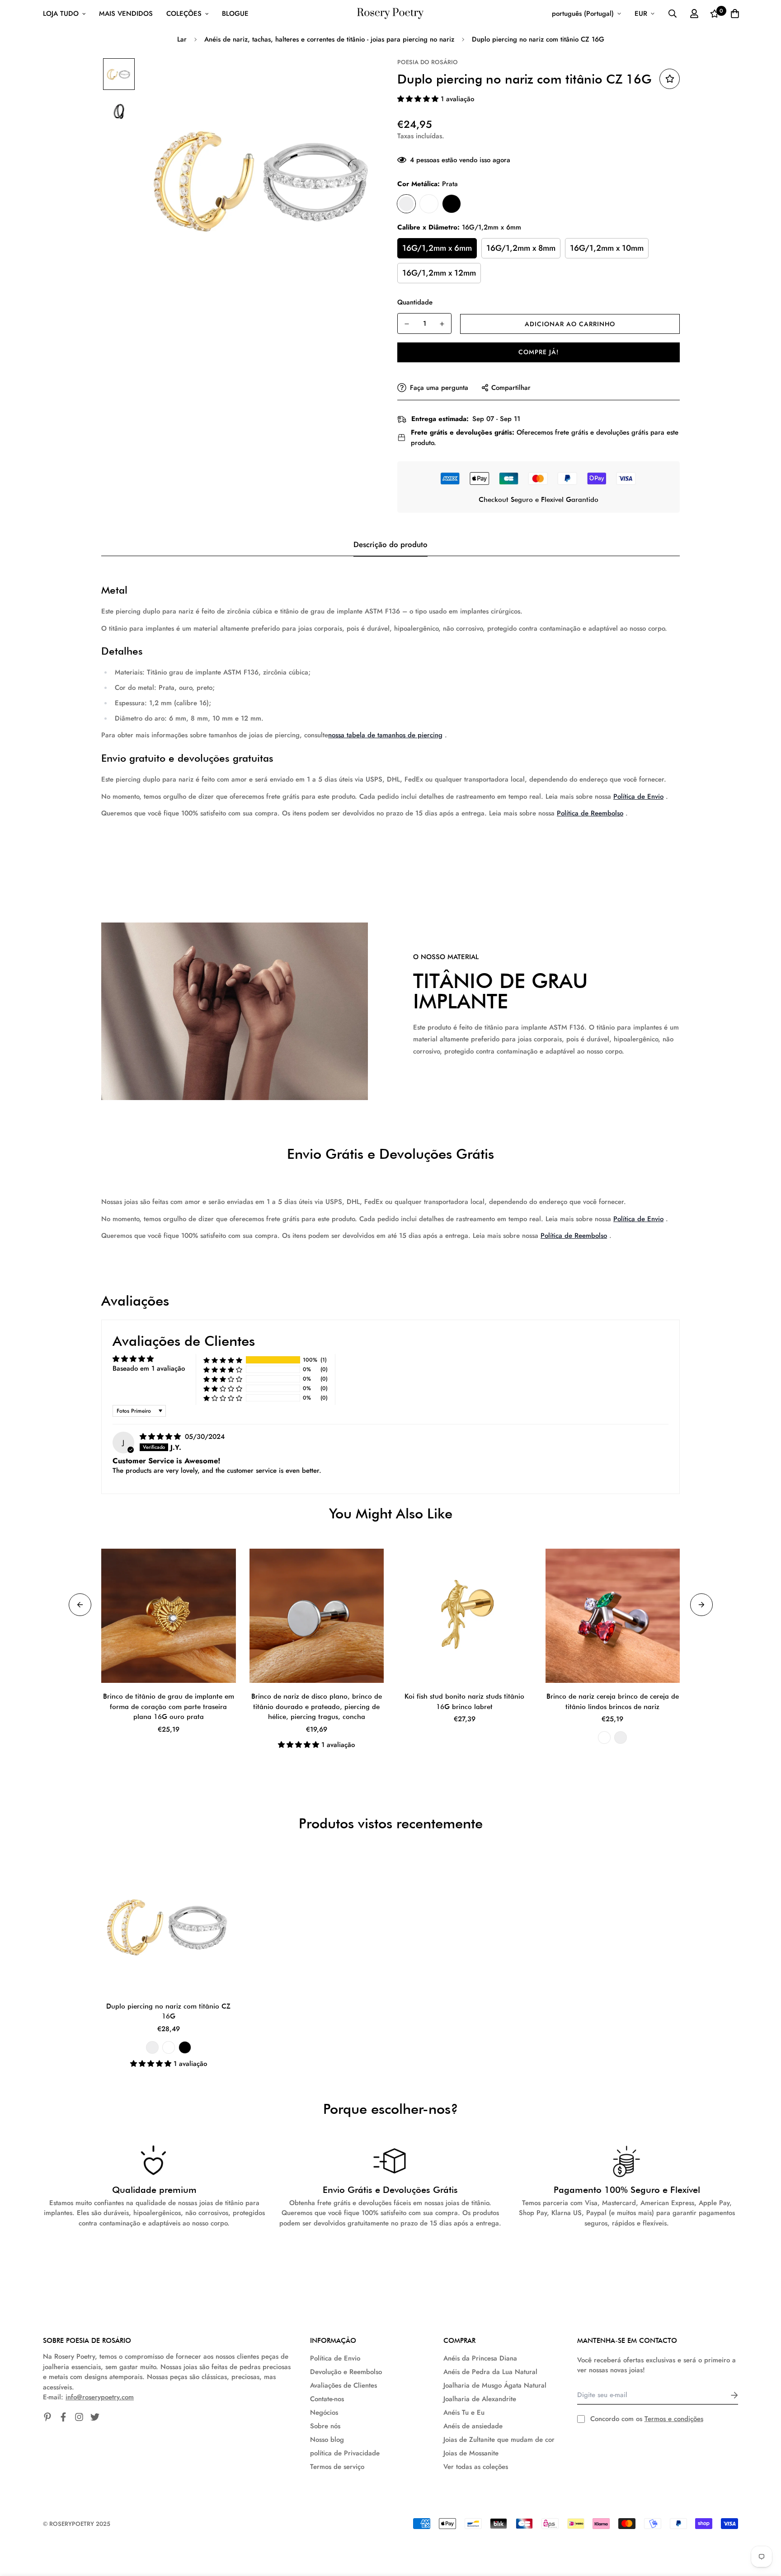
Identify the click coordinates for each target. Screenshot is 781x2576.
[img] (161, 1437)
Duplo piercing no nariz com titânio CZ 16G (168, 2012)
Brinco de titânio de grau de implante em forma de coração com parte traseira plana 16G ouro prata (169, 1707)
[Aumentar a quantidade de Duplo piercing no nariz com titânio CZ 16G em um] (442, 324)
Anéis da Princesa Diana (480, 2358)
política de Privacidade (345, 2453)
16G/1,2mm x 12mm (439, 273)
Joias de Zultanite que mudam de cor (499, 2440)
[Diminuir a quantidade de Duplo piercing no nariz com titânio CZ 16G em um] (407, 324)
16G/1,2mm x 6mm (437, 248)
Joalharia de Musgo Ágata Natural (495, 2385)
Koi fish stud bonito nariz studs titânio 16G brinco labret (464, 1702)
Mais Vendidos (126, 14)
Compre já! (539, 352)
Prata (406, 204)
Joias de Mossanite (471, 2453)
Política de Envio (638, 796)
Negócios (324, 2412)
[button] (419, 99)
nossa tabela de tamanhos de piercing (385, 735)
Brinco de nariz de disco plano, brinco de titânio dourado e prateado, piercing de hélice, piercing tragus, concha (317, 1707)
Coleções (184, 14)
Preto (452, 204)
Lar (182, 39)
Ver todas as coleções (476, 2467)
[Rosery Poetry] (390, 14)
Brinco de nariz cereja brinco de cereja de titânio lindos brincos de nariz (613, 1702)
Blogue (235, 14)
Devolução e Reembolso (346, 2372)
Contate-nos (327, 2399)
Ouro (429, 204)
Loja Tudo (61, 14)
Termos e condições (674, 2419)
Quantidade (415, 302)
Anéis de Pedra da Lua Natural (490, 2372)
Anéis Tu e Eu (464, 2412)
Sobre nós (325, 2426)
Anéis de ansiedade (473, 2426)
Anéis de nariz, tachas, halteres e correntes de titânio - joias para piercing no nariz (329, 39)
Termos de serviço (337, 2467)
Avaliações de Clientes (343, 2385)
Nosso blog (327, 2440)
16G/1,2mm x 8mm (521, 248)
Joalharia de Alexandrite (480, 2399)
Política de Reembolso (590, 813)
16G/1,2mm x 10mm (607, 248)
